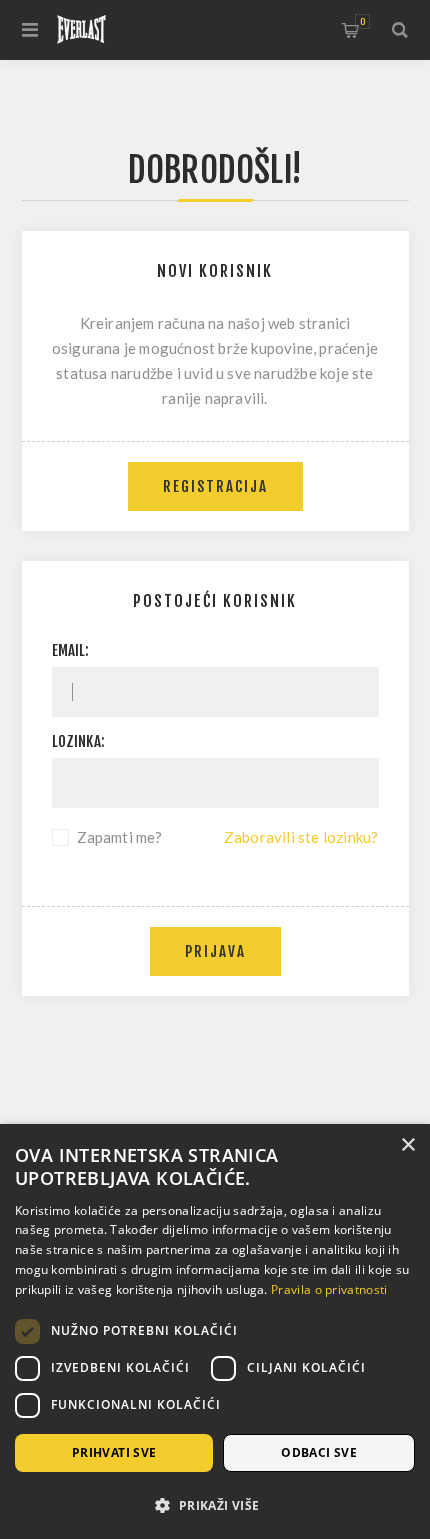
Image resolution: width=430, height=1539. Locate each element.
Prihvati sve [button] (114, 1452)
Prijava (215, 951)
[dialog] (215, 1331)
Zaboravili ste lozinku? (301, 837)
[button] (215, 1504)
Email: (71, 650)
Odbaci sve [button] (319, 1452)
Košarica (362, 21)
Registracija (215, 486)
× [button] (407, 1145)
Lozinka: (79, 741)
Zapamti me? (120, 837)
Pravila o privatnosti (329, 1289)
